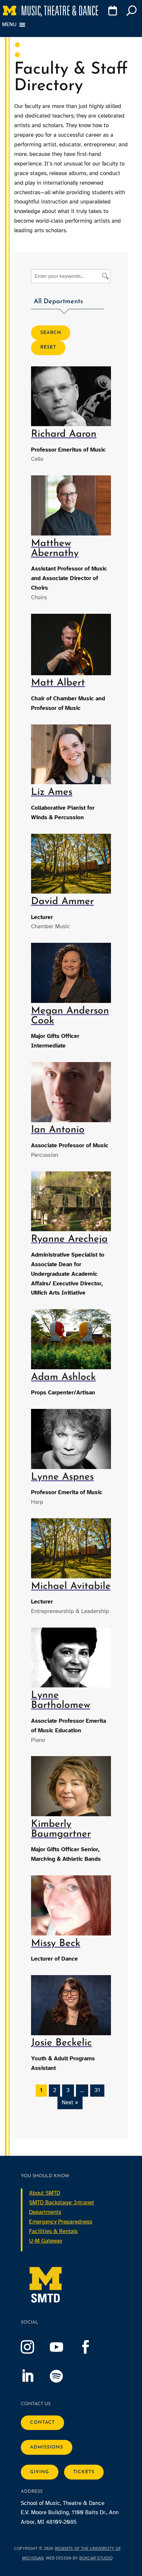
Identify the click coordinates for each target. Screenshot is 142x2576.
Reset (48, 347)
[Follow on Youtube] (63, 2347)
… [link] (82, 2090)
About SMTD (45, 2193)
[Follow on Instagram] (34, 2347)
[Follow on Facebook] (92, 2347)
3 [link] (68, 2090)
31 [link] (97, 2090)
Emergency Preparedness (61, 2222)
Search (51, 333)
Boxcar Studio (96, 2558)
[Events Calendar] (111, 12)
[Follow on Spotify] (63, 2376)
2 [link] (55, 2090)
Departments (45, 2212)
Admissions (47, 2447)
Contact (42, 2423)
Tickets (84, 2472)
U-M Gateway (46, 2241)
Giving (40, 2472)
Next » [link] (70, 2102)
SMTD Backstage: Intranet (62, 2203)
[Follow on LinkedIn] (34, 2376)
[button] (67, 303)
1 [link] (41, 2090)
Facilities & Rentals (53, 2231)
